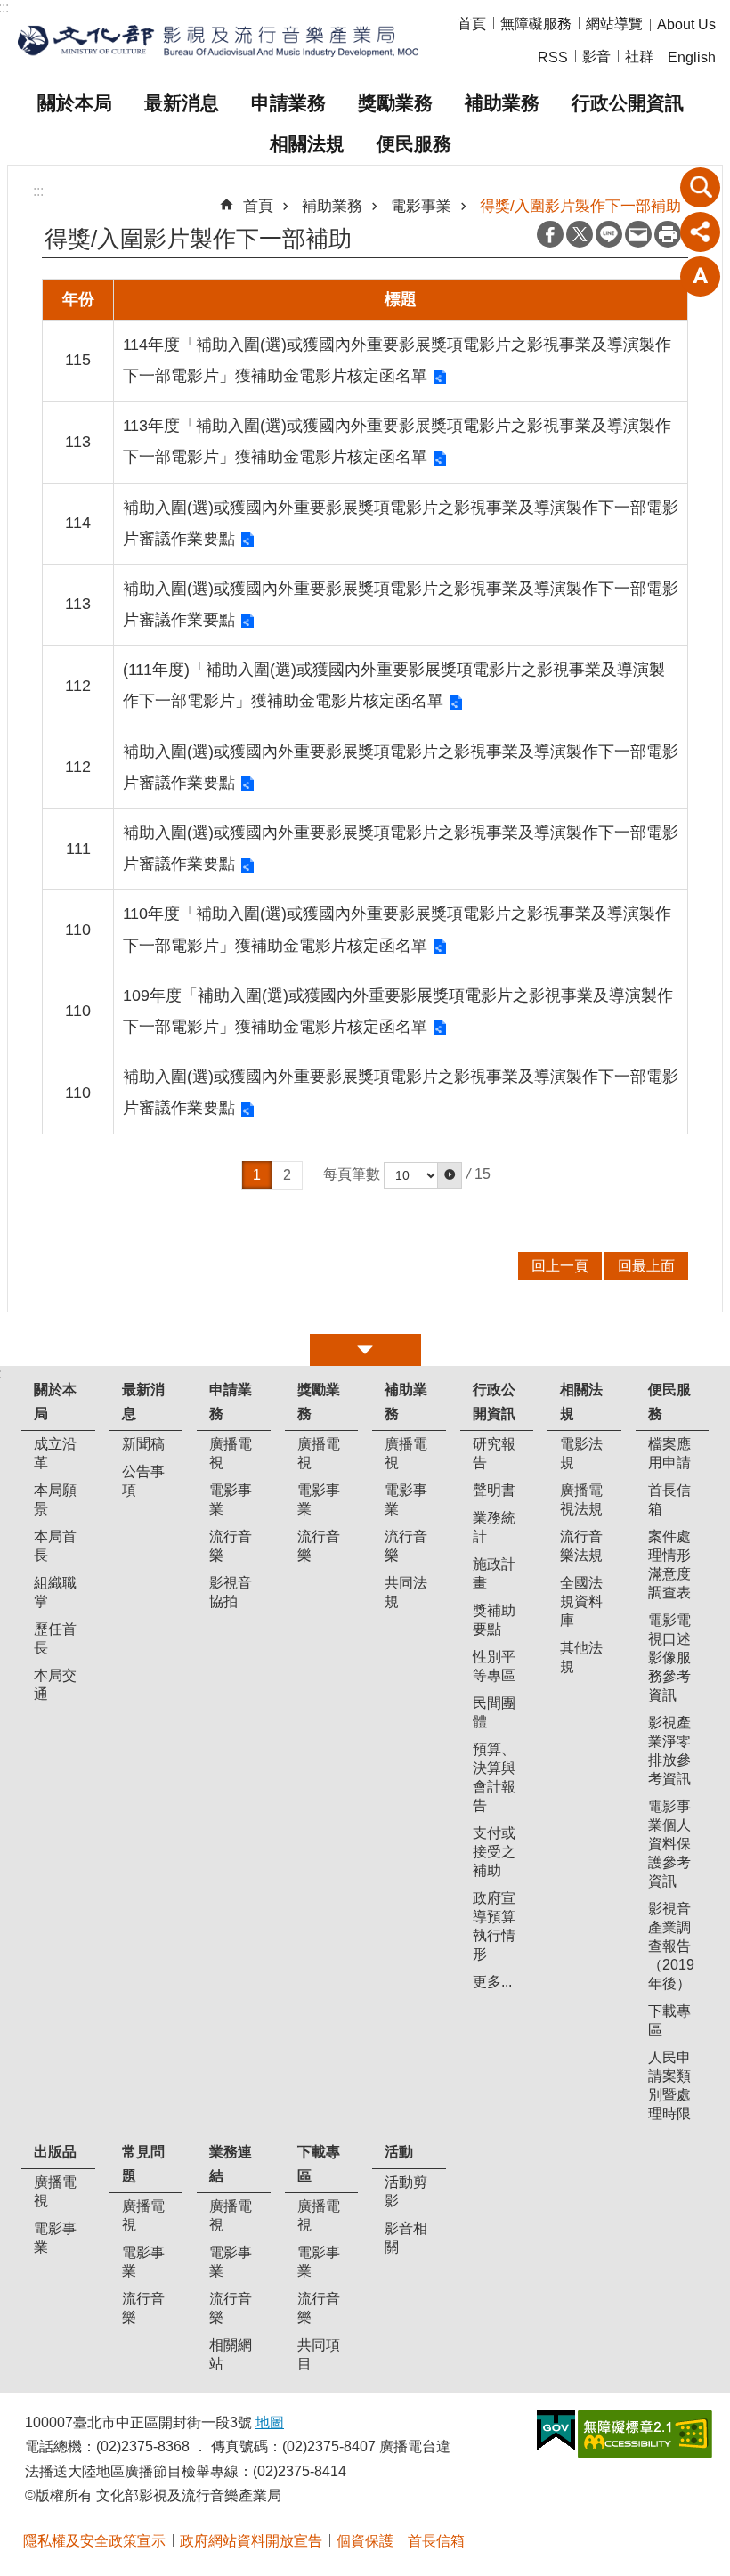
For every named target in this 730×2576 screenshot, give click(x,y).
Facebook (550, 234)
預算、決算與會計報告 (494, 1777)
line (609, 234)
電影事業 (421, 206)
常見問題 (143, 2164)
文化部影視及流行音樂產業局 (218, 41)
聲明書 (494, 1490)
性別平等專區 (494, 1666)
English (692, 57)
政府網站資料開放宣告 (251, 2541)
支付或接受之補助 (494, 1852)
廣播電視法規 (581, 1499)
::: (38, 191)
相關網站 (231, 2354)
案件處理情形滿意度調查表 (669, 1564)
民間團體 (494, 1712)
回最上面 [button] (646, 1266)
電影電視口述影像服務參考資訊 (669, 1658)
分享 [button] (701, 232)
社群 (639, 57)
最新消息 (182, 103)
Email (638, 234)
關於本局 (75, 103)
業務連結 (231, 2164)
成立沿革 (55, 1453)
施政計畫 (494, 1573)
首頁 (472, 24)
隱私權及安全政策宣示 (94, 2541)
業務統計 (494, 1527)
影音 (596, 57)
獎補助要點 (494, 1620)
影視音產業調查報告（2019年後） (671, 1946)
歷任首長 (55, 1638)
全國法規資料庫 (581, 1601)
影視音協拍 (231, 1592)
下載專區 (669, 2020)
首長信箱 (669, 1499)
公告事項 (143, 1481)
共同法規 (406, 1592)
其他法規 (581, 1657)
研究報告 (494, 1453)
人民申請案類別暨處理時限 (669, 2085)
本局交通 (55, 1685)
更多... (492, 1982)
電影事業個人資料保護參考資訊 (669, 1844)
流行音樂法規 (581, 1546)
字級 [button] (701, 276)
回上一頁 (560, 1266)
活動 (399, 2152)
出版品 (55, 2152)
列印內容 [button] (668, 234)
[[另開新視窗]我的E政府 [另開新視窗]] (556, 2431)
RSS (553, 57)
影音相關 (406, 2238)
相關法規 (307, 144)
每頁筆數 (352, 1174)
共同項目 (319, 2354)
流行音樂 (231, 1546)
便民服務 (414, 144)
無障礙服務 (536, 24)
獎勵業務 (395, 103)
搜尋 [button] (701, 187)
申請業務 (288, 103)
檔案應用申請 (669, 1453)
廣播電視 (231, 1453)
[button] (450, 1175)
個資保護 (365, 2541)
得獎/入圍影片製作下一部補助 (580, 206)
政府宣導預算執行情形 (494, 1926)
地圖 (270, 2422)
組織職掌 (55, 1592)
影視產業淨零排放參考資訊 (669, 1751)
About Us (686, 24)
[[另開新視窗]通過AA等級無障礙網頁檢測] (645, 2434)
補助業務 (502, 103)
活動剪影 (406, 2191)
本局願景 (55, 1499)
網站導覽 (614, 24)
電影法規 (581, 1453)
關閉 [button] (365, 1350)
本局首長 (55, 1546)
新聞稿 (143, 1444)
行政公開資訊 (628, 103)
